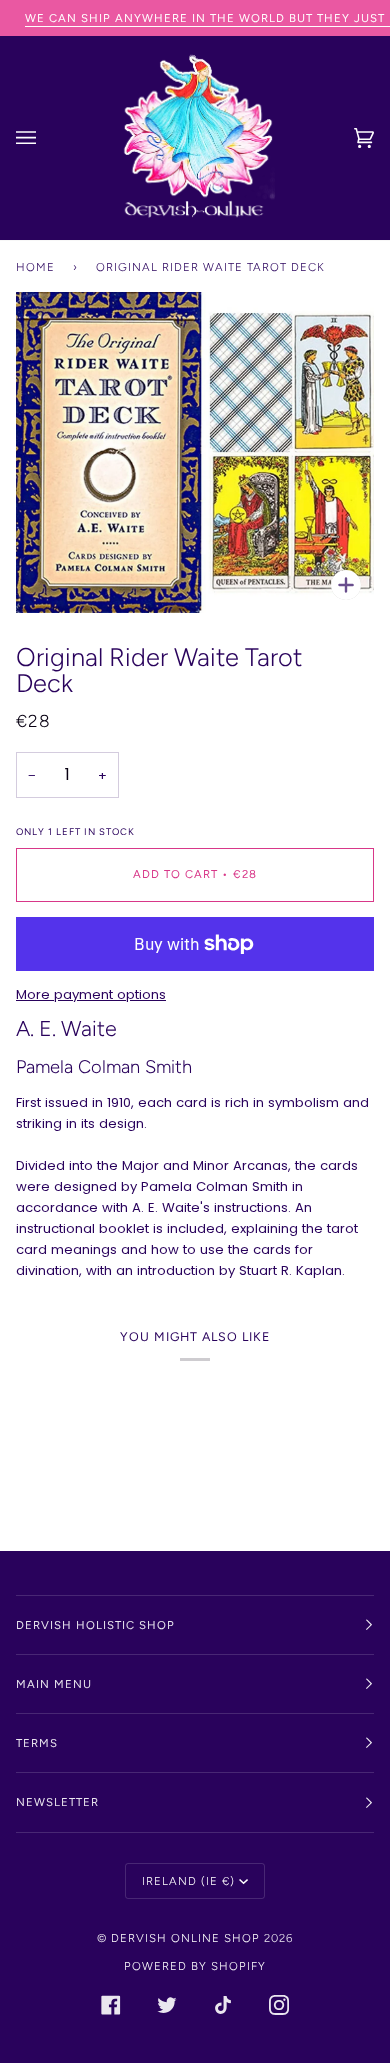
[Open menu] (46, 138)
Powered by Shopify (195, 1966)
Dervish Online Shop (185, 1938)
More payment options (91, 994)
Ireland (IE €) (188, 1881)
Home (35, 267)
